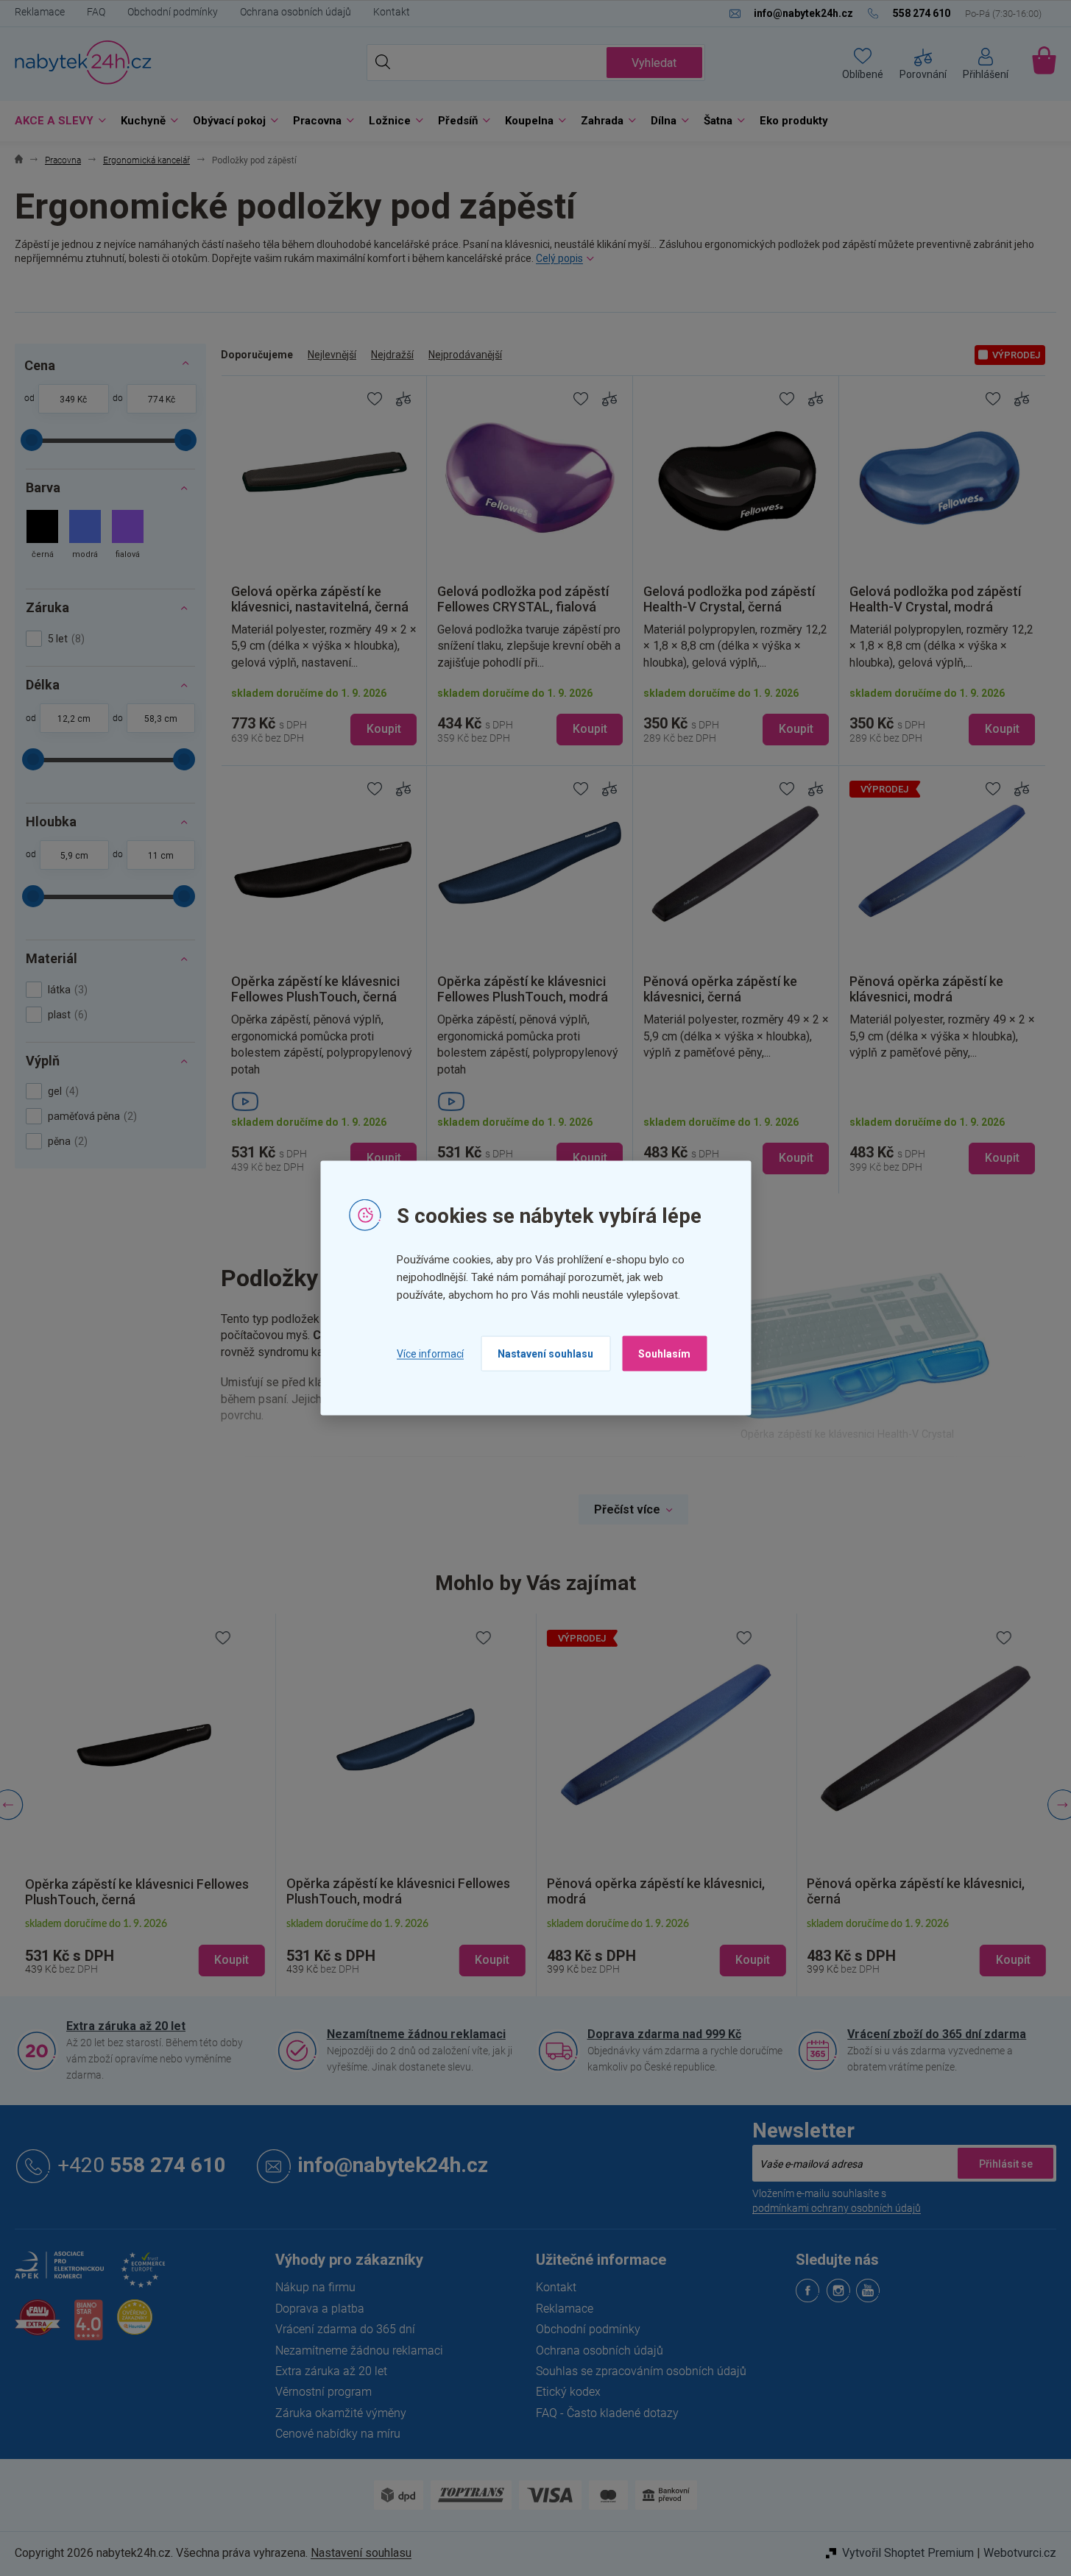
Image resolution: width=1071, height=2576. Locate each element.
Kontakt (392, 12)
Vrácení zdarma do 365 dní (345, 2329)
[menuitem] (57, 121)
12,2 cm (74, 719)
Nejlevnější (332, 355)
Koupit (384, 729)
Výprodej (1016, 355)
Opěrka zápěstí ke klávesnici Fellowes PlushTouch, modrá (398, 1891)
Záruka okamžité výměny (341, 2413)
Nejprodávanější (465, 355)
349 (67, 400)
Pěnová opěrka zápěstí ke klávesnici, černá (916, 1891)
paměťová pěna (91, 1116)
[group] (145, 1805)
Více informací (430, 1353)
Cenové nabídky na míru (338, 2434)
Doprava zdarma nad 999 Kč (664, 2034)
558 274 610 (142, 2166)
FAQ (96, 12)
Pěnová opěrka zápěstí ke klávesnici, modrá (656, 1891)
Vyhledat (654, 63)
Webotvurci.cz (1020, 2553)
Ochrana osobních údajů (296, 12)
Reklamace (40, 12)
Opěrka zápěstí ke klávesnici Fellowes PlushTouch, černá (137, 1892)
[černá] (42, 536)
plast (66, 1015)
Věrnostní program (324, 2392)
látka (66, 990)
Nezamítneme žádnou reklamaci (416, 2034)
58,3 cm (161, 719)
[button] (145, 1948)
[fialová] (128, 536)
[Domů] (19, 161)
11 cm (161, 856)
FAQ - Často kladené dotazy (607, 2413)
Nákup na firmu (315, 2287)
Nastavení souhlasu (545, 1354)
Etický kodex (568, 2392)
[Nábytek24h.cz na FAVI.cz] (38, 2325)
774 (156, 400)
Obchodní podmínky (173, 12)
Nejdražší (392, 355)
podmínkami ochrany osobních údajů (837, 2208)
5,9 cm (74, 856)
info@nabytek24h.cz (393, 2166)
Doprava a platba (320, 2309)
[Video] (324, 1101)
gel (61, 1091)
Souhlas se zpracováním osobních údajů (641, 2371)
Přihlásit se (1005, 2163)
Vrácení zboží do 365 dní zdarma (937, 2034)
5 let (64, 639)
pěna (66, 1141)
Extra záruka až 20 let (126, 2026)
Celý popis (559, 258)
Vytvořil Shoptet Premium (908, 2553)
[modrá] (85, 536)
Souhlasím (664, 1354)
